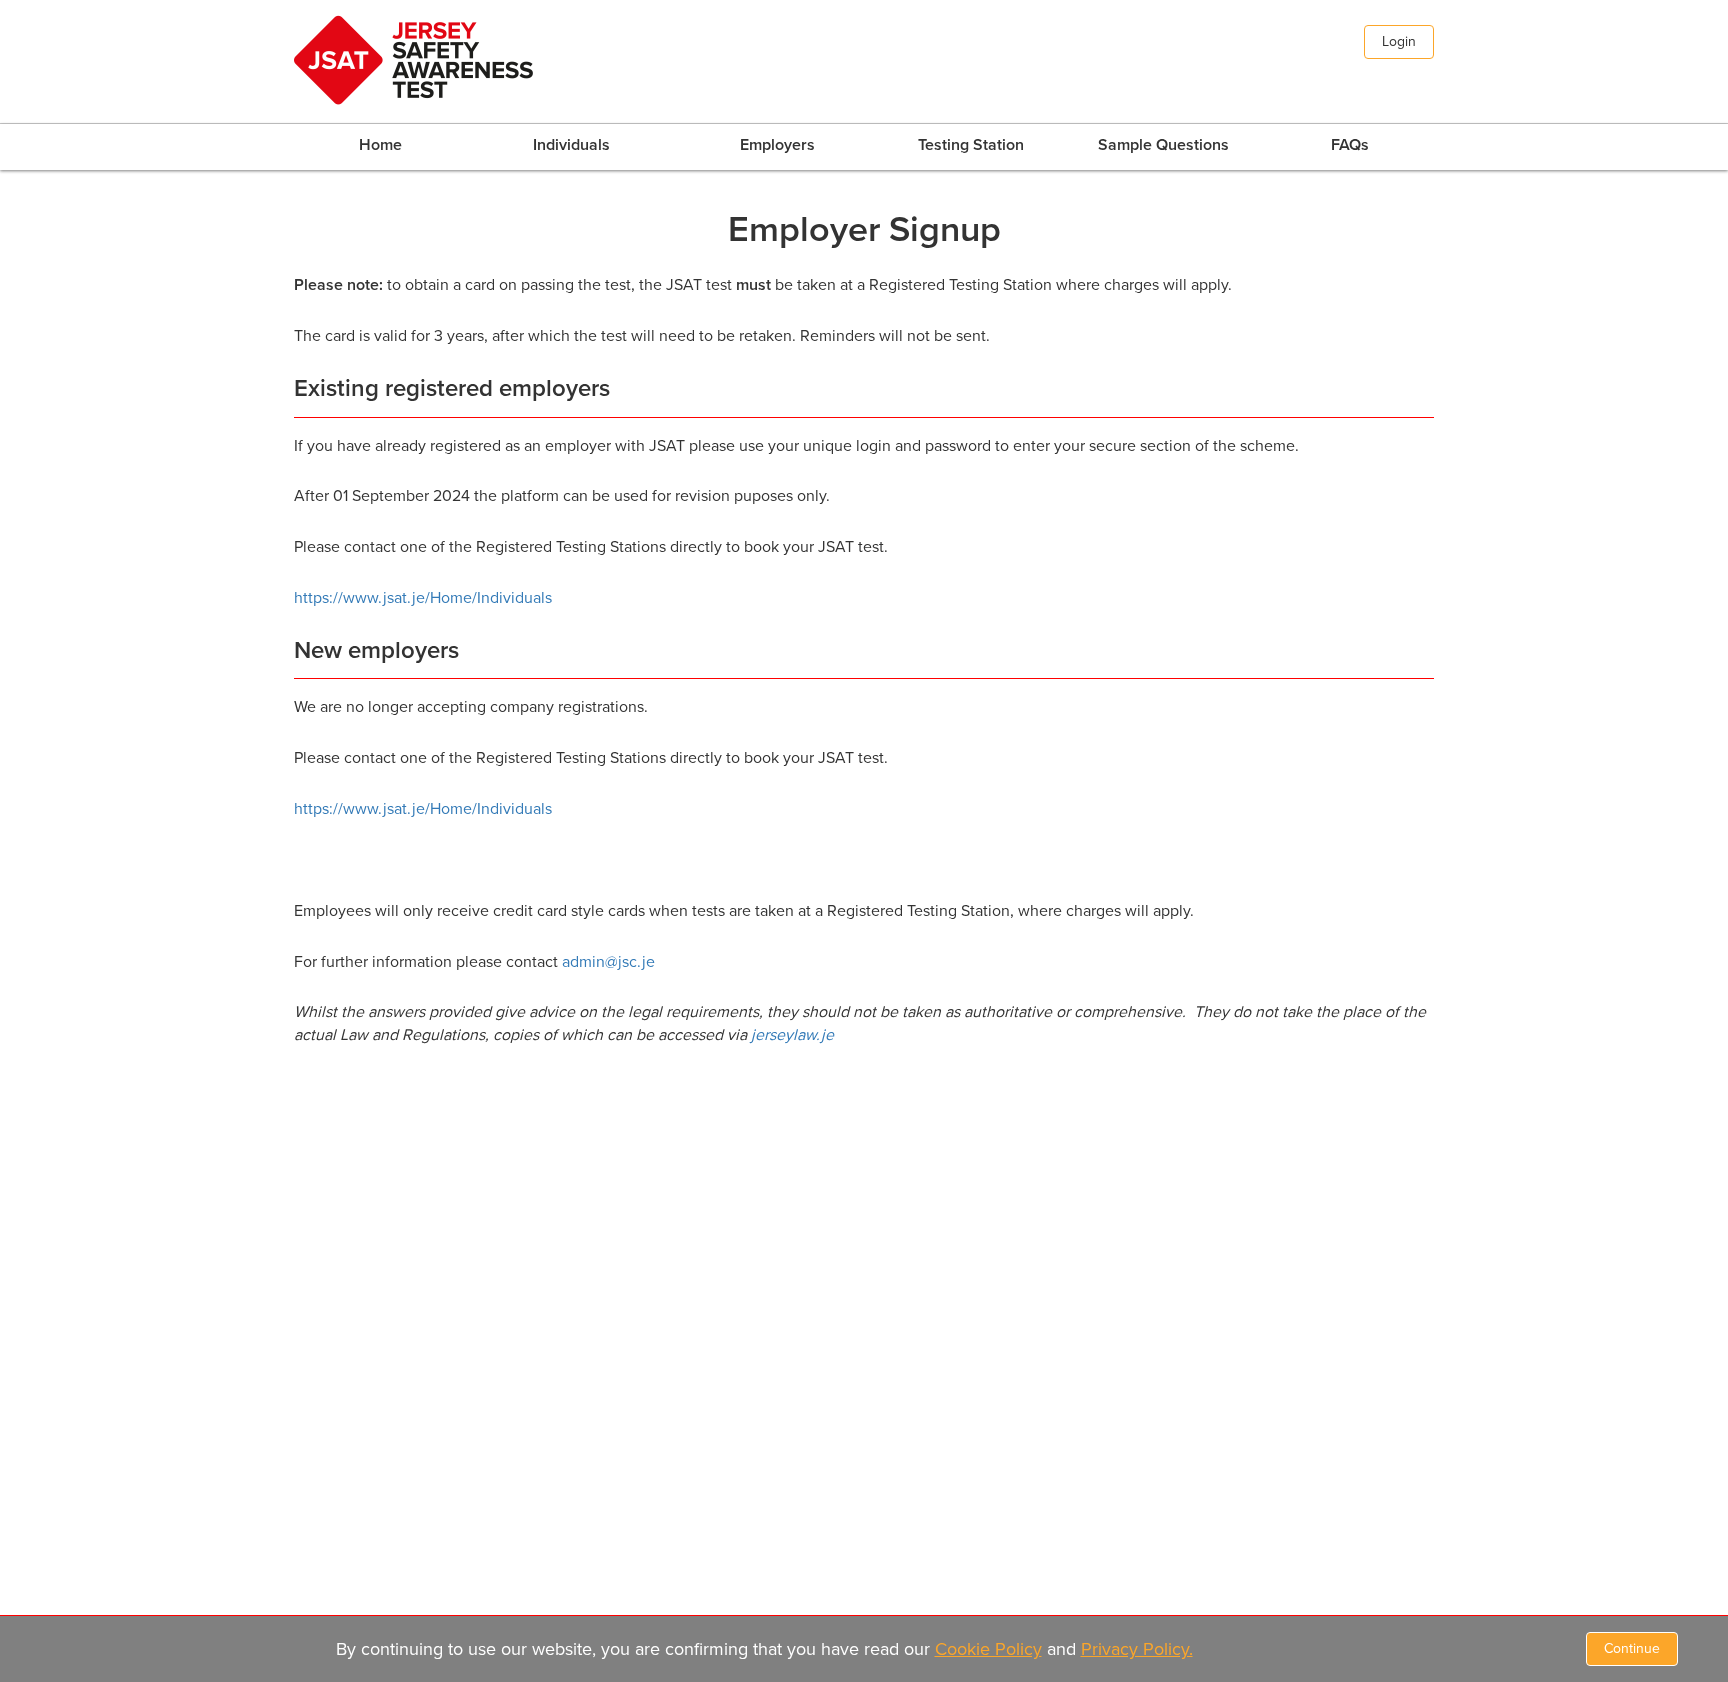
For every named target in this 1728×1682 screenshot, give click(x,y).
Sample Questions (1163, 145)
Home (380, 145)
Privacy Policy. (1137, 1649)
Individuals (571, 145)
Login (1399, 41)
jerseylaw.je (792, 1035)
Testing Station (971, 145)
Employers (777, 145)
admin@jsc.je (608, 962)
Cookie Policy (988, 1649)
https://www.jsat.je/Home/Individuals (423, 598)
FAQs (1350, 145)
